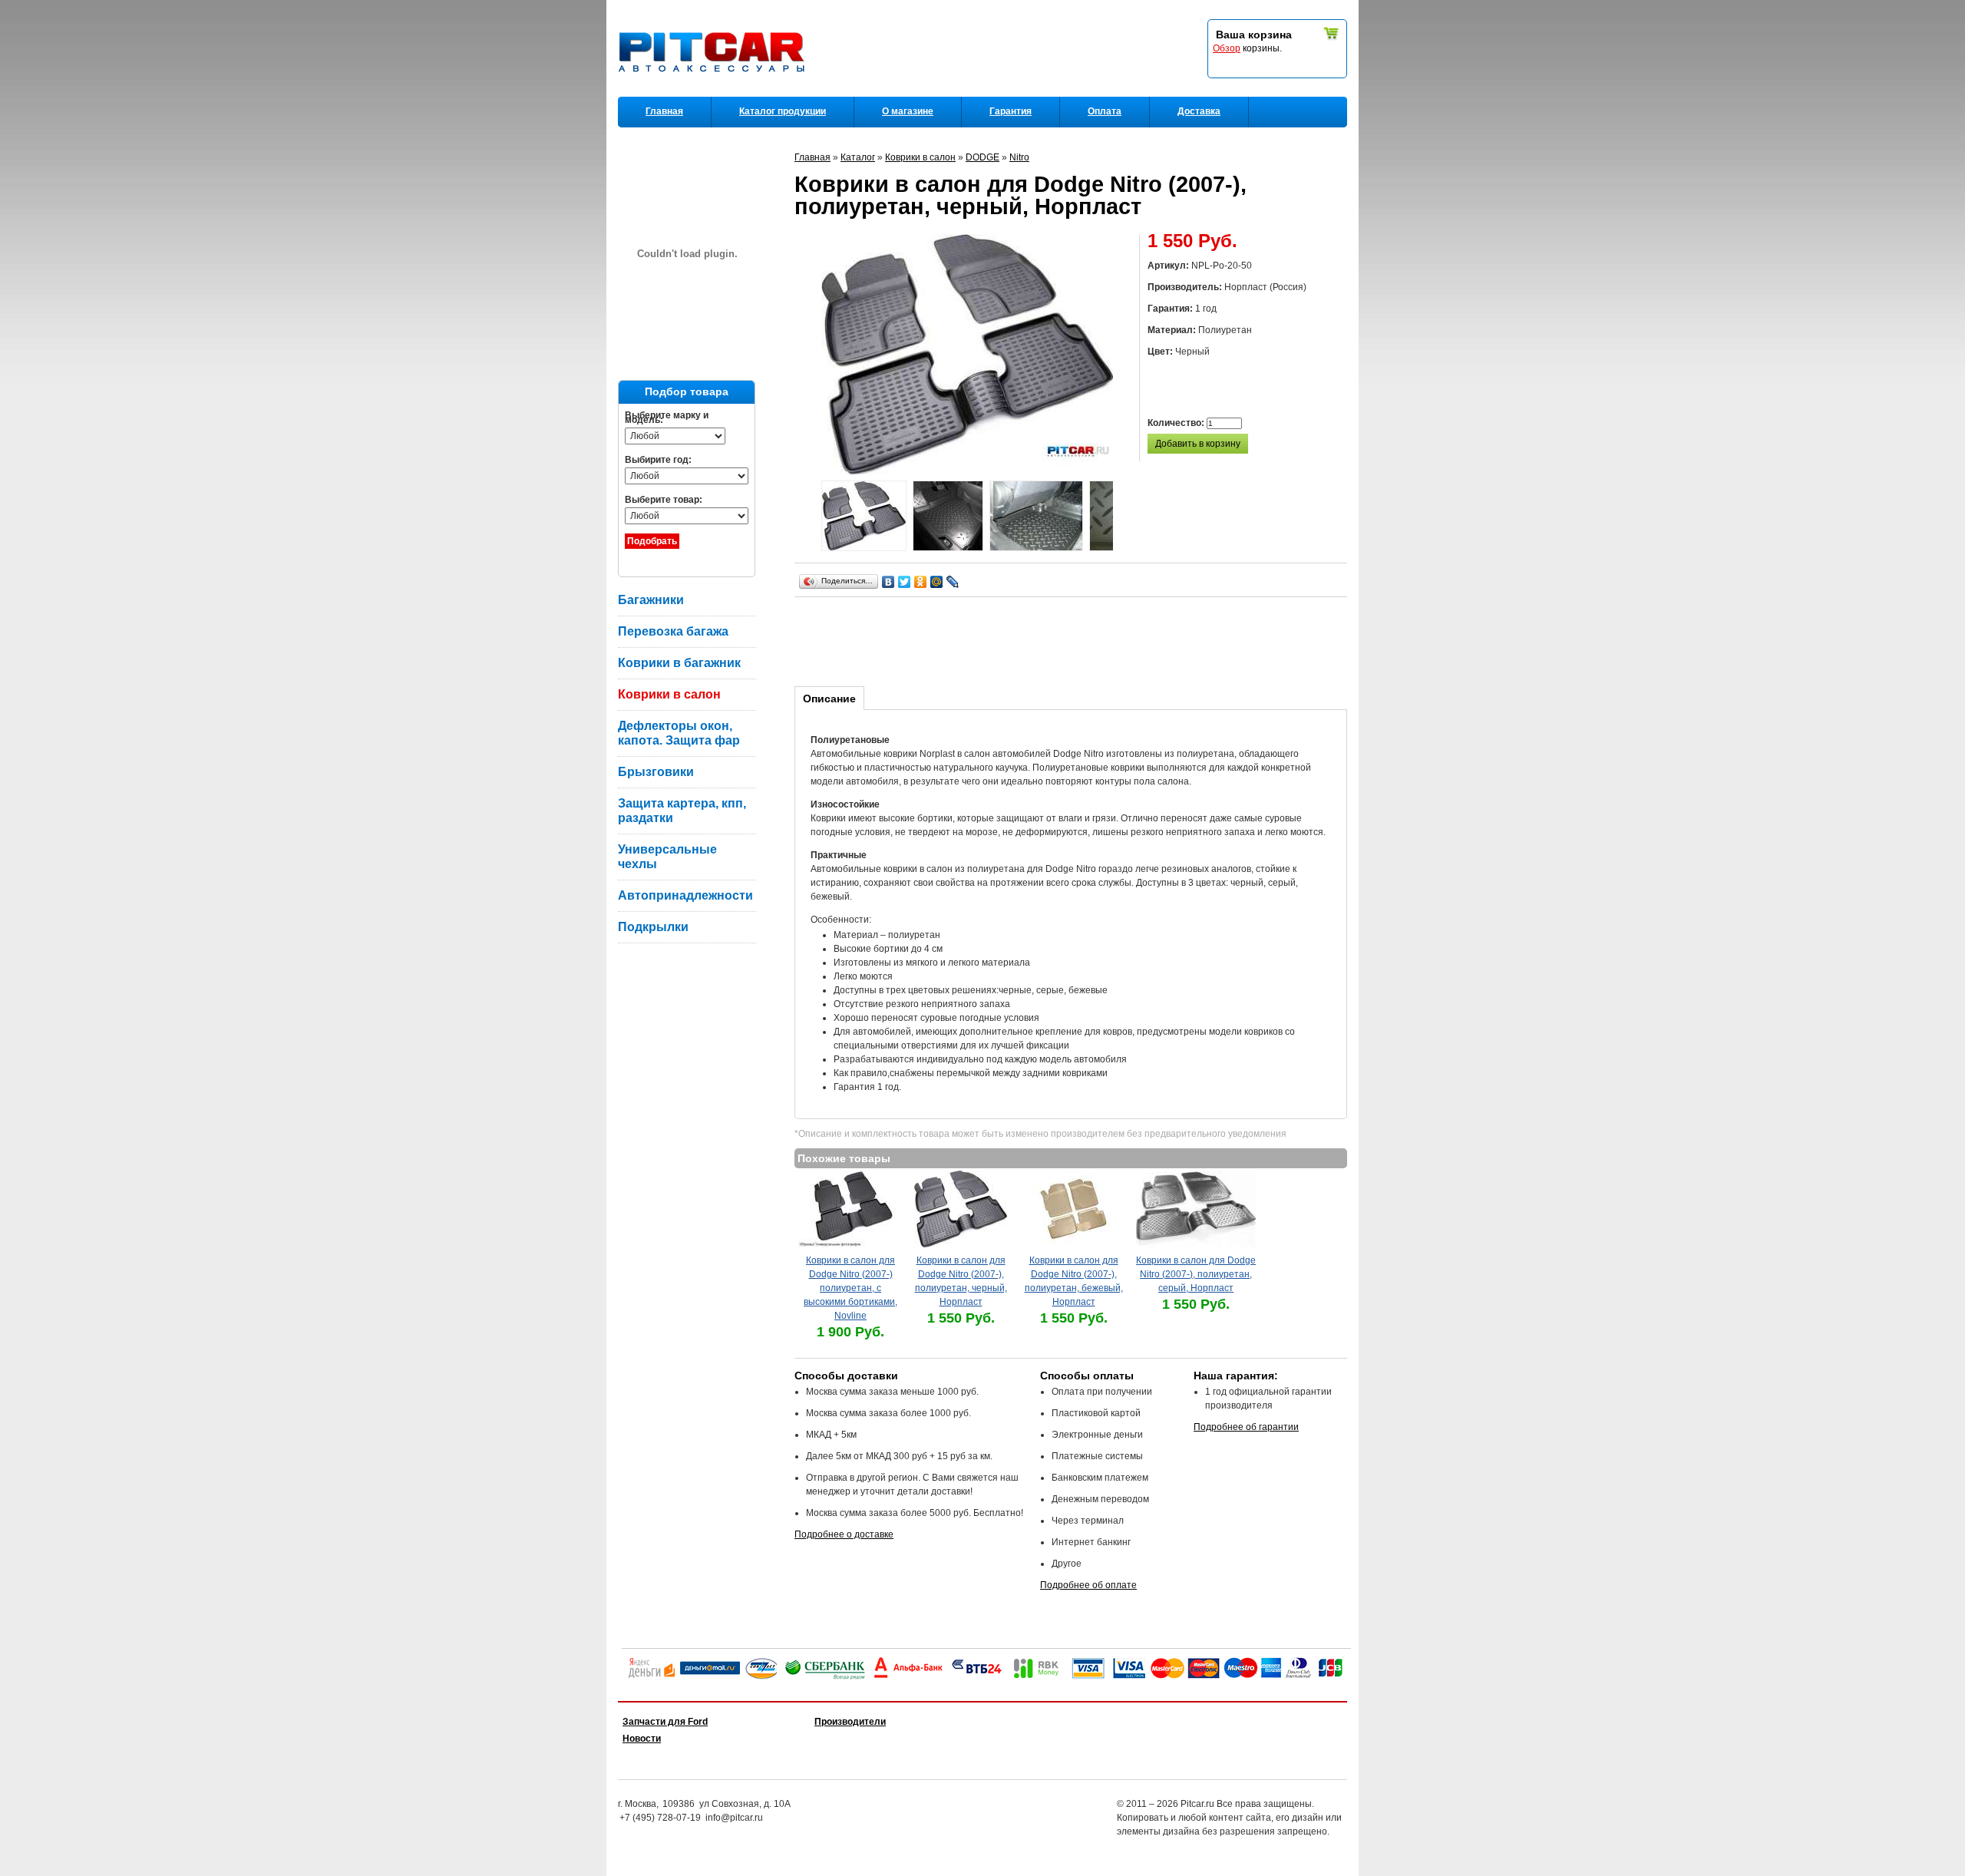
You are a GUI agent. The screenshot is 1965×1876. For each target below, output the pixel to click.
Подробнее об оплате (1088, 1585)
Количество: (1177, 423)
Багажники (651, 600)
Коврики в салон (669, 694)
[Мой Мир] (937, 582)
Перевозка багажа (673, 631)
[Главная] (715, 93)
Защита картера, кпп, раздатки (682, 811)
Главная (664, 111)
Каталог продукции (783, 111)
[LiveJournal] (953, 582)
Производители (850, 1722)
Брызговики (656, 772)
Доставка (1199, 111)
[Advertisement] (1074, 639)
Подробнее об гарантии (1246, 1427)
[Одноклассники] (921, 582)
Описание (829, 699)
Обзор (1227, 48)
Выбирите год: (658, 460)
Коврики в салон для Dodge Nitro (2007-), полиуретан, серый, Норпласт (1196, 1274)
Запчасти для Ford (665, 1722)
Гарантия (1011, 111)
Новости (642, 1739)
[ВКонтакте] (888, 582)
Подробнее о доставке (844, 1534)
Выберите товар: (664, 500)
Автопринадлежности (685, 895)
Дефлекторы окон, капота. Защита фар (679, 733)
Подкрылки (653, 927)
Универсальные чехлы (667, 857)
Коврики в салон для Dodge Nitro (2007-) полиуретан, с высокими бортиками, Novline (850, 1288)
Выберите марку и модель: (667, 418)
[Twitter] (905, 582)
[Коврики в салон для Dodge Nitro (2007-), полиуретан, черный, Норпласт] (864, 518)
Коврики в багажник (679, 663)
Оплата (1105, 111)
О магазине (908, 111)
